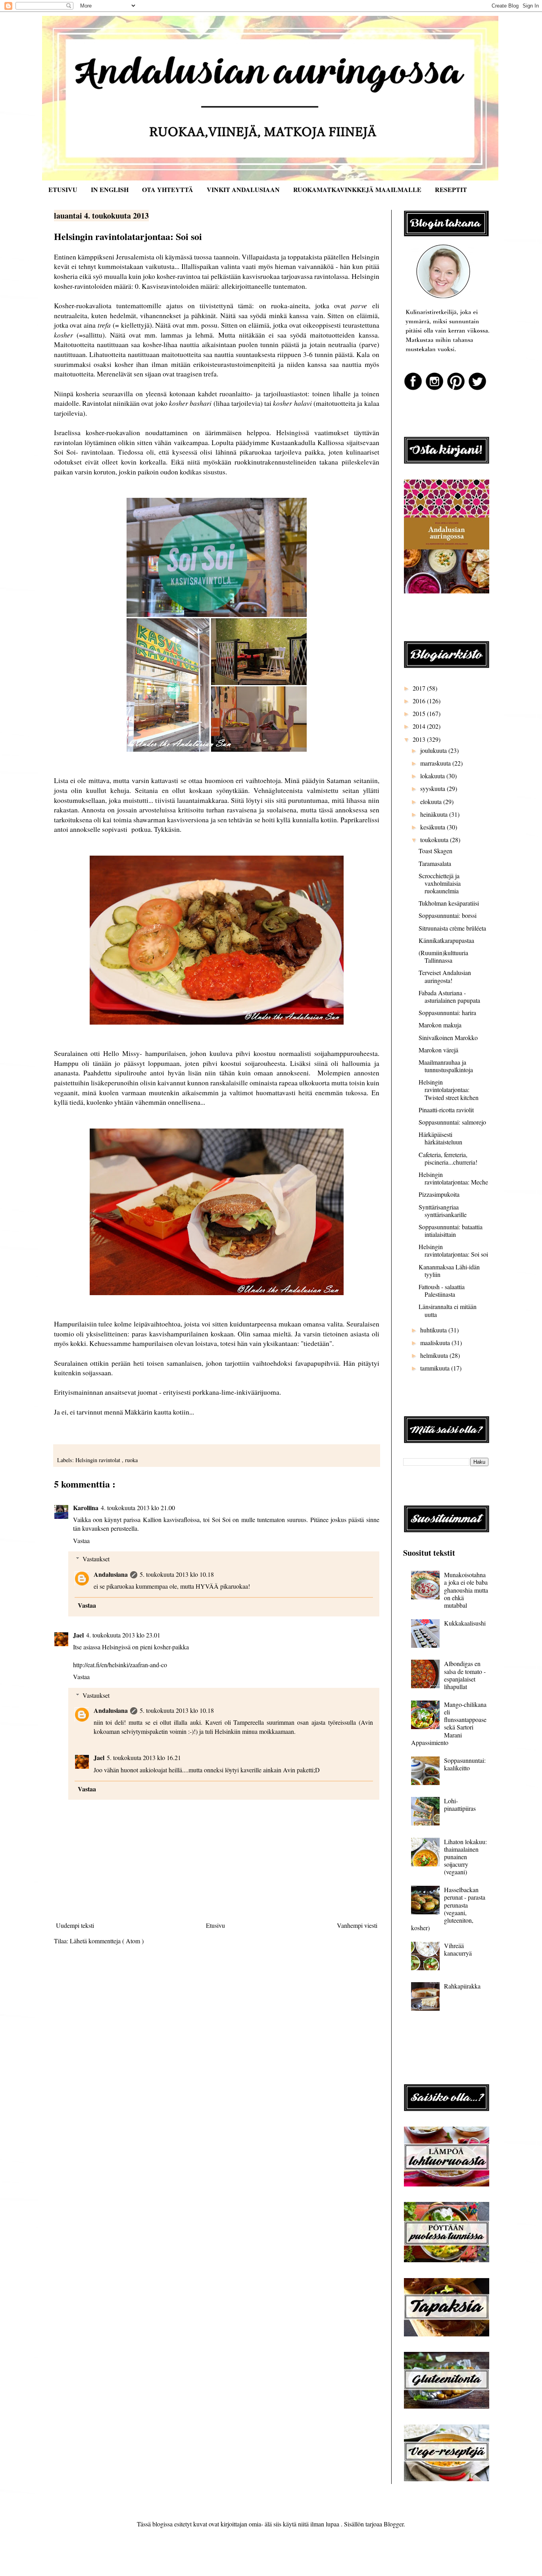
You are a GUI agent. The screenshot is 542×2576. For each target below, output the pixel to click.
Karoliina (86, 1508)
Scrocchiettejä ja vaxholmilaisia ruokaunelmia (440, 883)
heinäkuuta (435, 814)
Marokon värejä (438, 1050)
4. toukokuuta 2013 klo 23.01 (123, 1635)
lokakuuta (433, 776)
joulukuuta (434, 750)
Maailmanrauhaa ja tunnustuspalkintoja (446, 1066)
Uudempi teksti (75, 1925)
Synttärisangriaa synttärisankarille (443, 1211)
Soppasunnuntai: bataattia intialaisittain (451, 1230)
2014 (420, 726)
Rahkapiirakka (462, 1986)
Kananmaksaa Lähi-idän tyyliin (449, 1271)
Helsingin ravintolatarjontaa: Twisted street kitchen (449, 1089)
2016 (420, 701)
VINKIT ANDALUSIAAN (243, 189)
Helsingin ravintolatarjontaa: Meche (453, 1178)
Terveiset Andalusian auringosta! (445, 976)
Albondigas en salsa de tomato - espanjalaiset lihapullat (465, 1675)
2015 (420, 713)
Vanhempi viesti (357, 1925)
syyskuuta (433, 788)
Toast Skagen (435, 851)
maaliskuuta (436, 1343)
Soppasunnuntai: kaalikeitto (465, 1764)
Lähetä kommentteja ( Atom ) (107, 1941)
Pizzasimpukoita (439, 1194)
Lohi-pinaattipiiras (460, 1804)
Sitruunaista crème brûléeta (452, 928)
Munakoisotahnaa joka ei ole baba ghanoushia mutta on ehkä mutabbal (466, 1590)
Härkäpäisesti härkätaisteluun (440, 1138)
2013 (420, 739)
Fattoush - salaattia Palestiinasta (442, 1290)
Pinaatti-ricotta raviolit (446, 1110)
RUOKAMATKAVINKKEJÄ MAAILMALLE (357, 189)
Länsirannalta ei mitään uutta (448, 1310)
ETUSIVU (63, 189)
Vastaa (81, 1540)
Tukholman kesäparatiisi (449, 903)
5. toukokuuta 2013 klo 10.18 (177, 1574)
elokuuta (432, 801)
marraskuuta (436, 763)
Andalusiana (111, 1574)
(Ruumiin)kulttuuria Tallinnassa (443, 956)
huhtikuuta (434, 1330)
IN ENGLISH (110, 189)
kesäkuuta (433, 827)
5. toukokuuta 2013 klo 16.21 (144, 1757)
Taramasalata (435, 863)
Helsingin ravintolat (99, 1460)
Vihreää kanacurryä (458, 1949)
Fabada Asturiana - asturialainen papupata (449, 996)
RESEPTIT (451, 189)
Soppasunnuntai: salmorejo (452, 1122)
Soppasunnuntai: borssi (448, 915)
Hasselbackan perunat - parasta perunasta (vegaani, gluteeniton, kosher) (448, 1909)
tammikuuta (436, 1368)
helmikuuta (435, 1355)
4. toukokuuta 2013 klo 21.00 (138, 1508)
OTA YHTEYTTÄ (168, 189)
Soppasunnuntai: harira (447, 1013)
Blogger (394, 2524)
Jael (78, 1635)
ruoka (131, 1460)
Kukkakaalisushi (465, 1623)
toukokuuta (435, 840)
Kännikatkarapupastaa (446, 940)
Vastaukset (96, 1559)
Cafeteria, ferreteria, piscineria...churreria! (448, 1158)
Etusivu (215, 1925)
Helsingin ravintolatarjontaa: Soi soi (453, 1250)
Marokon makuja (440, 1025)
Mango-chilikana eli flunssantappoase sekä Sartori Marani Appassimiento (449, 1723)
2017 (420, 688)
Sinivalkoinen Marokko (448, 1038)
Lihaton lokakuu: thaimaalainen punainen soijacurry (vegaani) (465, 1857)
